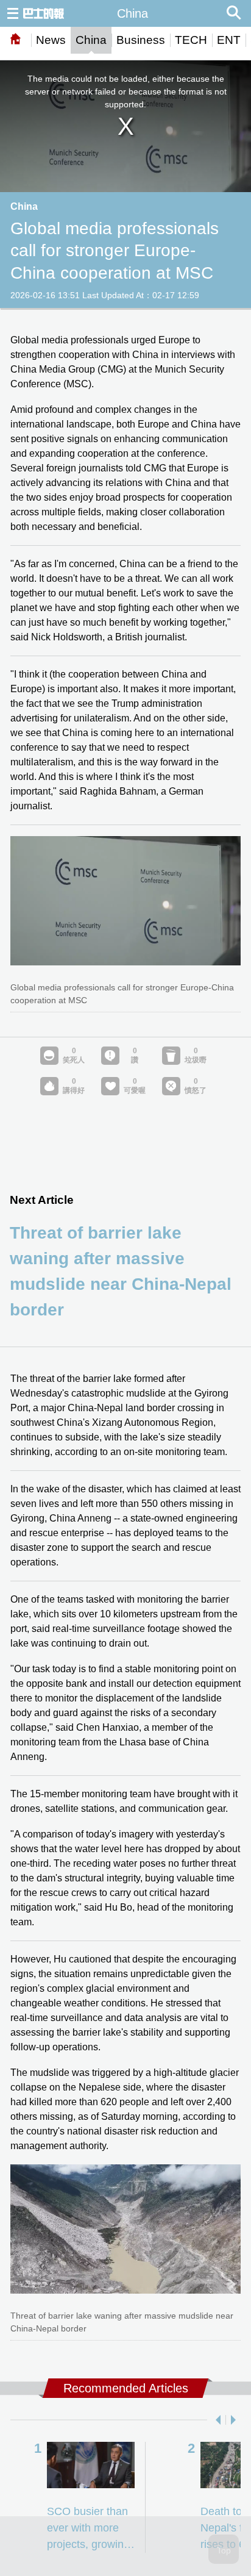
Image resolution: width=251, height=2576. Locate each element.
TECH (191, 40)
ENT (229, 40)
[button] (216, 2420)
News (51, 40)
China (91, 40)
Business (141, 40)
